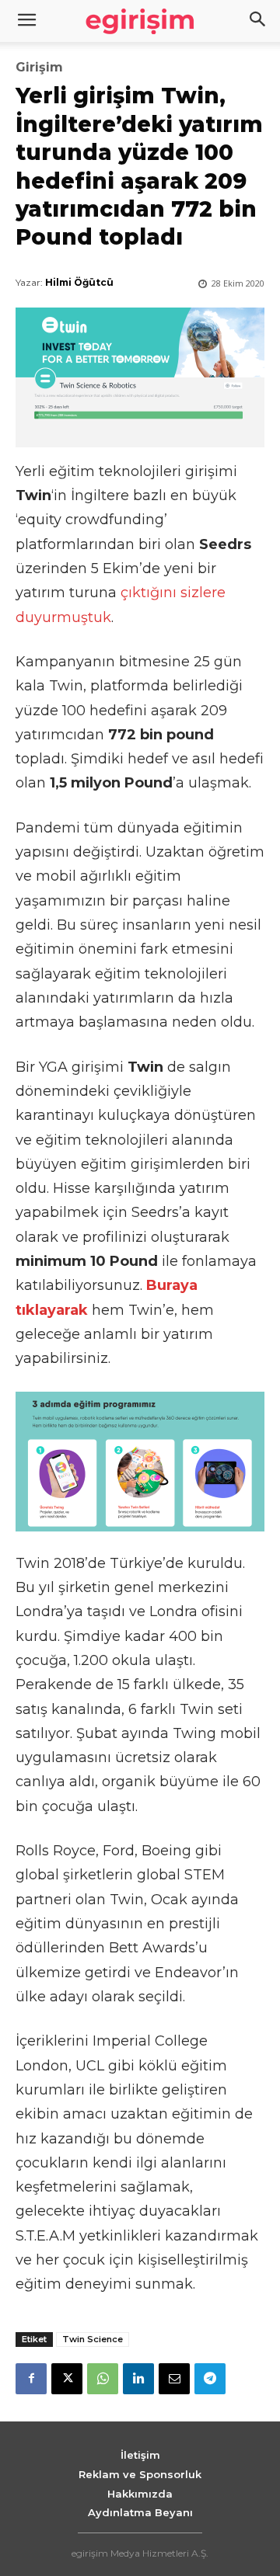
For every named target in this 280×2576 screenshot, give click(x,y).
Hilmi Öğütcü (79, 282)
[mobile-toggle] (26, 21)
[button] (258, 21)
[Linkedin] (138, 2379)
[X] (67, 2379)
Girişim (39, 68)
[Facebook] (31, 2379)
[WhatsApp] (103, 2379)
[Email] (174, 2379)
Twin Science (93, 2339)
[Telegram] (210, 2379)
